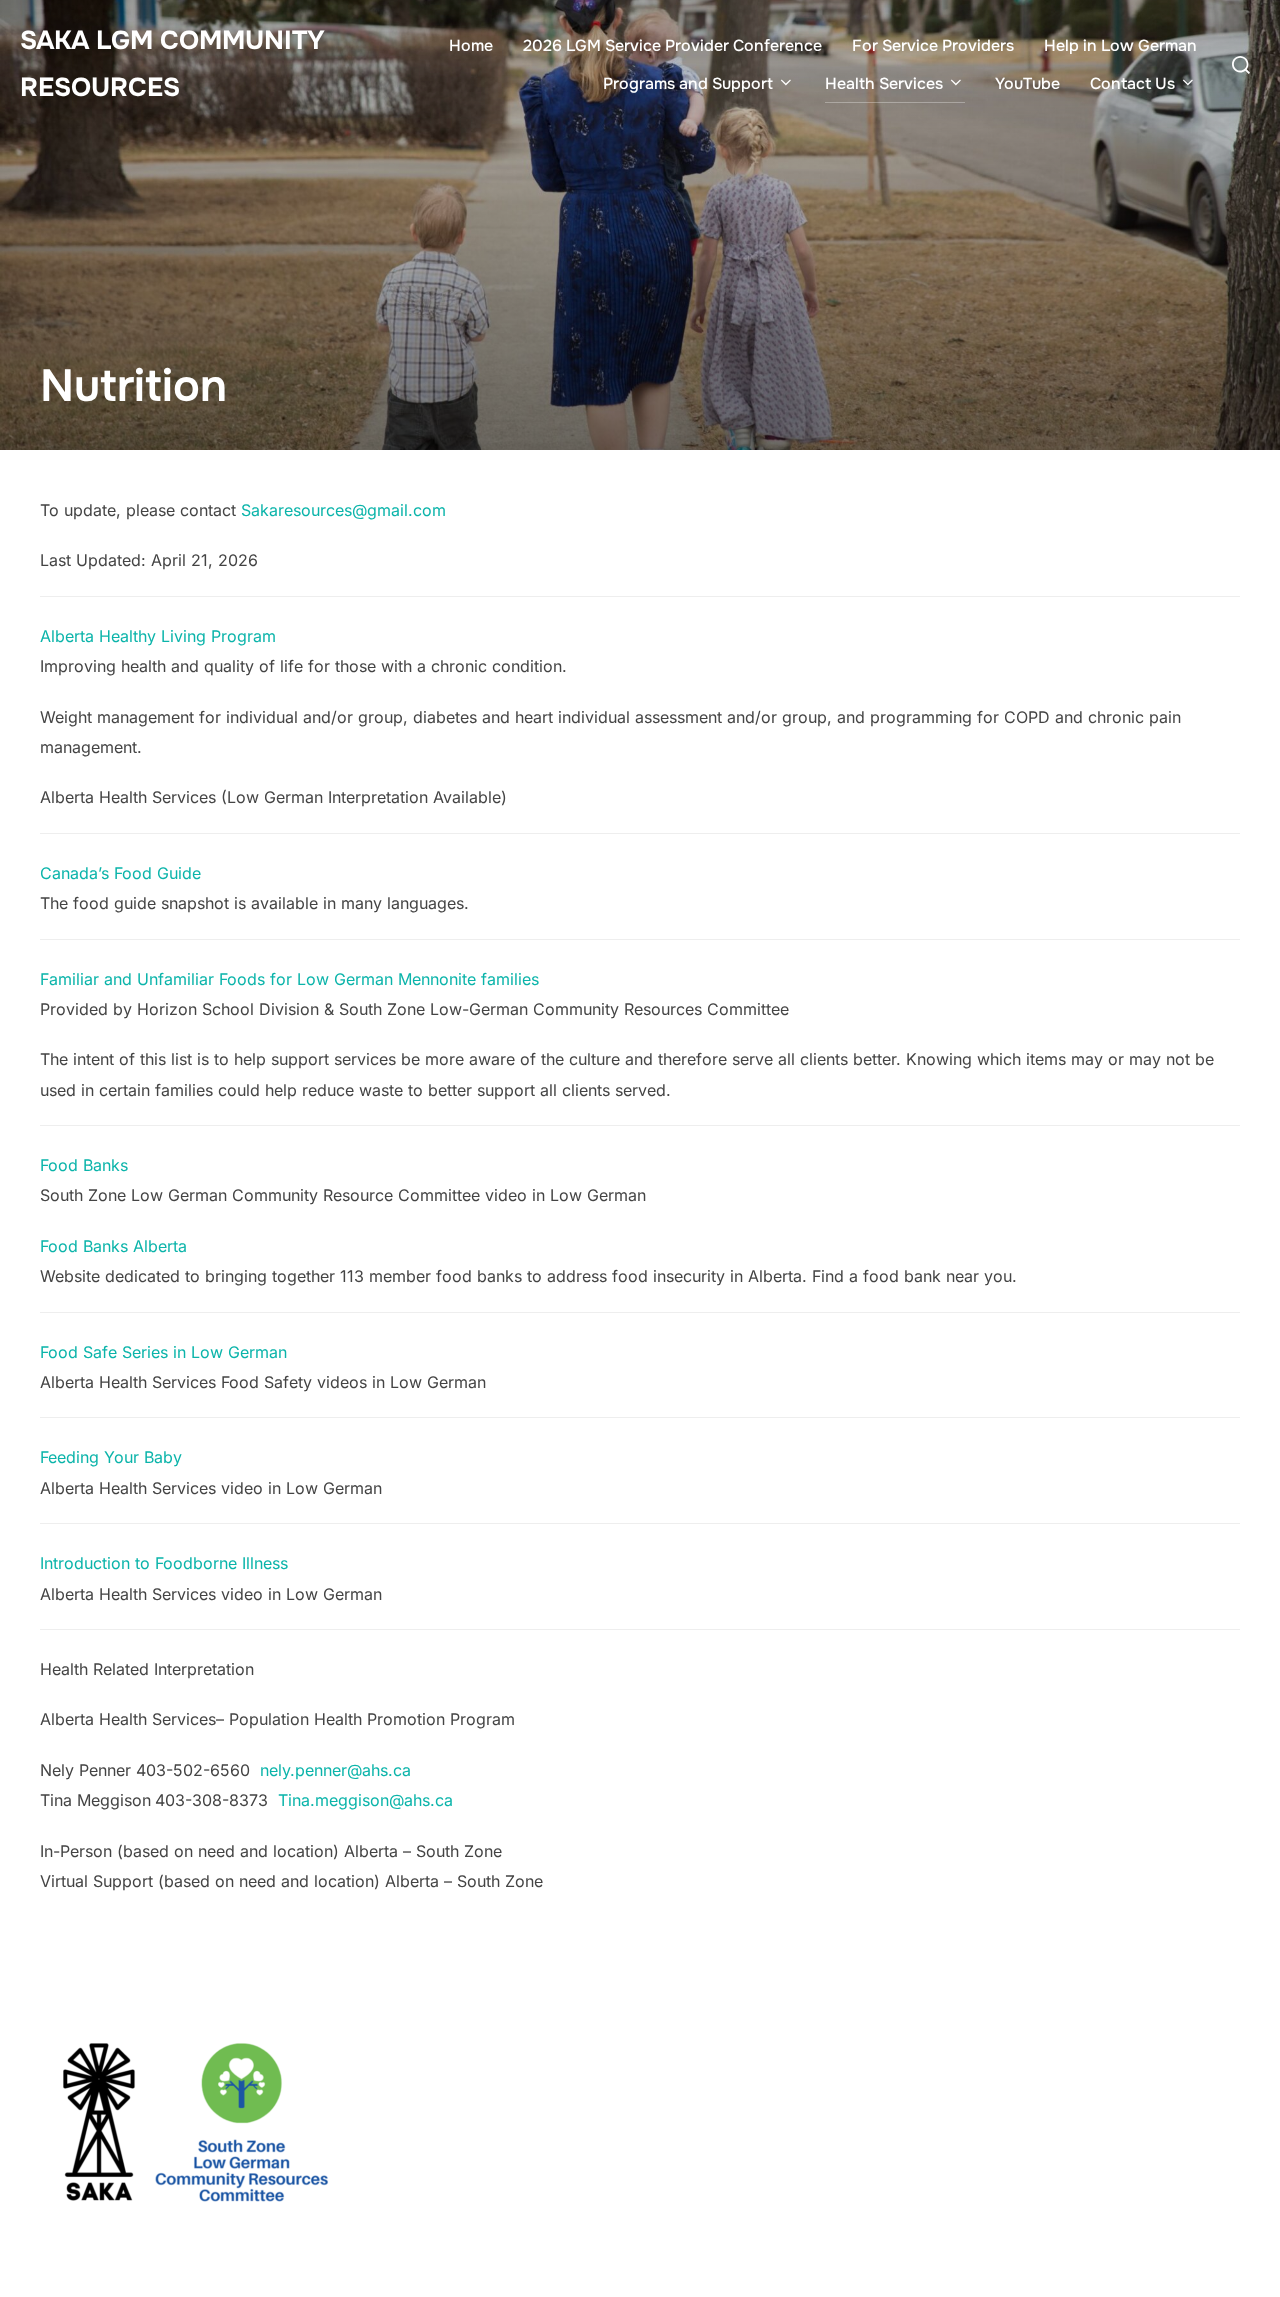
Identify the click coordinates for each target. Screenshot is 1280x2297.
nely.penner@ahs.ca (335, 1770)
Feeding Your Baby (111, 1457)
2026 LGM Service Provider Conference (672, 45)
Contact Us (1132, 83)
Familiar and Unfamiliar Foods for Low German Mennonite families (292, 979)
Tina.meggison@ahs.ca (365, 1800)
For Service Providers (933, 45)
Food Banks (84, 1165)
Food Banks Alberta (113, 1246)
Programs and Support (688, 83)
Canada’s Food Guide (120, 873)
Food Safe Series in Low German (163, 1352)
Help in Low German (1120, 45)
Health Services (884, 83)
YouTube (1027, 83)
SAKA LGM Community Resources (172, 64)
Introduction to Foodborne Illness (164, 1563)
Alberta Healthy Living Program (158, 636)
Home (471, 45)
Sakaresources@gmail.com (343, 510)
